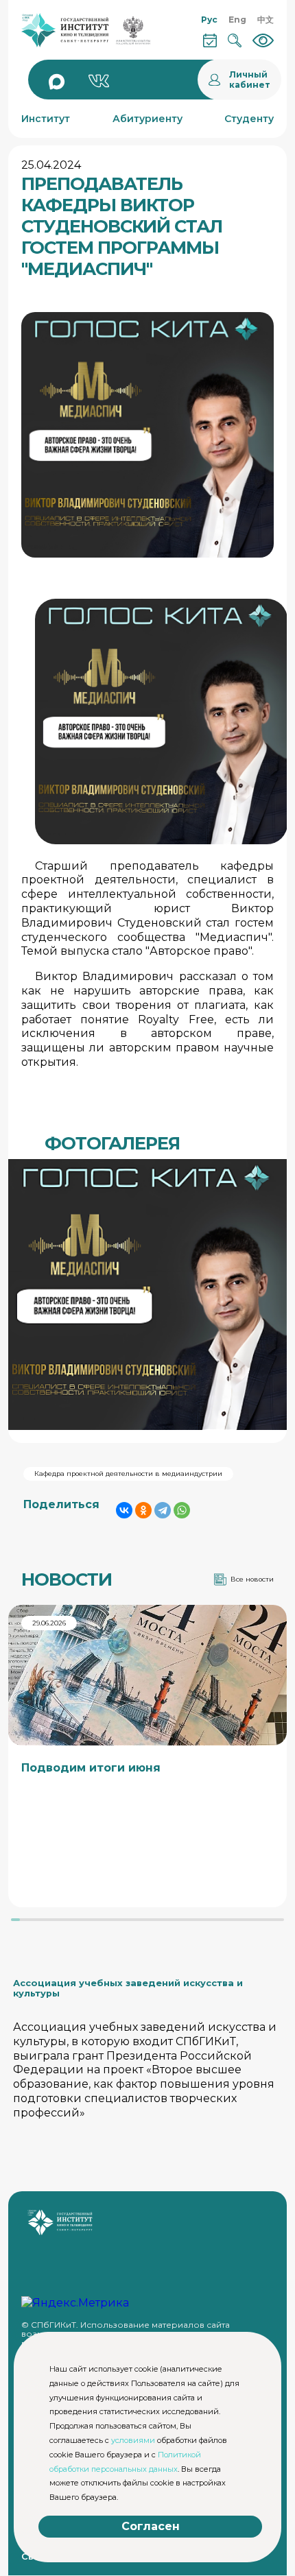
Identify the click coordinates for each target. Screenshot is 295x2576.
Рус (209, 20)
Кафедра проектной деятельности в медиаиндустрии (128, 1474)
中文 (265, 20)
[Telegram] (163, 1510)
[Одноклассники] (143, 1510)
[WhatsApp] (182, 1510)
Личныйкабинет (250, 80)
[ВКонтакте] (124, 1510)
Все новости (252, 1579)
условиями (133, 2440)
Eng (237, 20)
